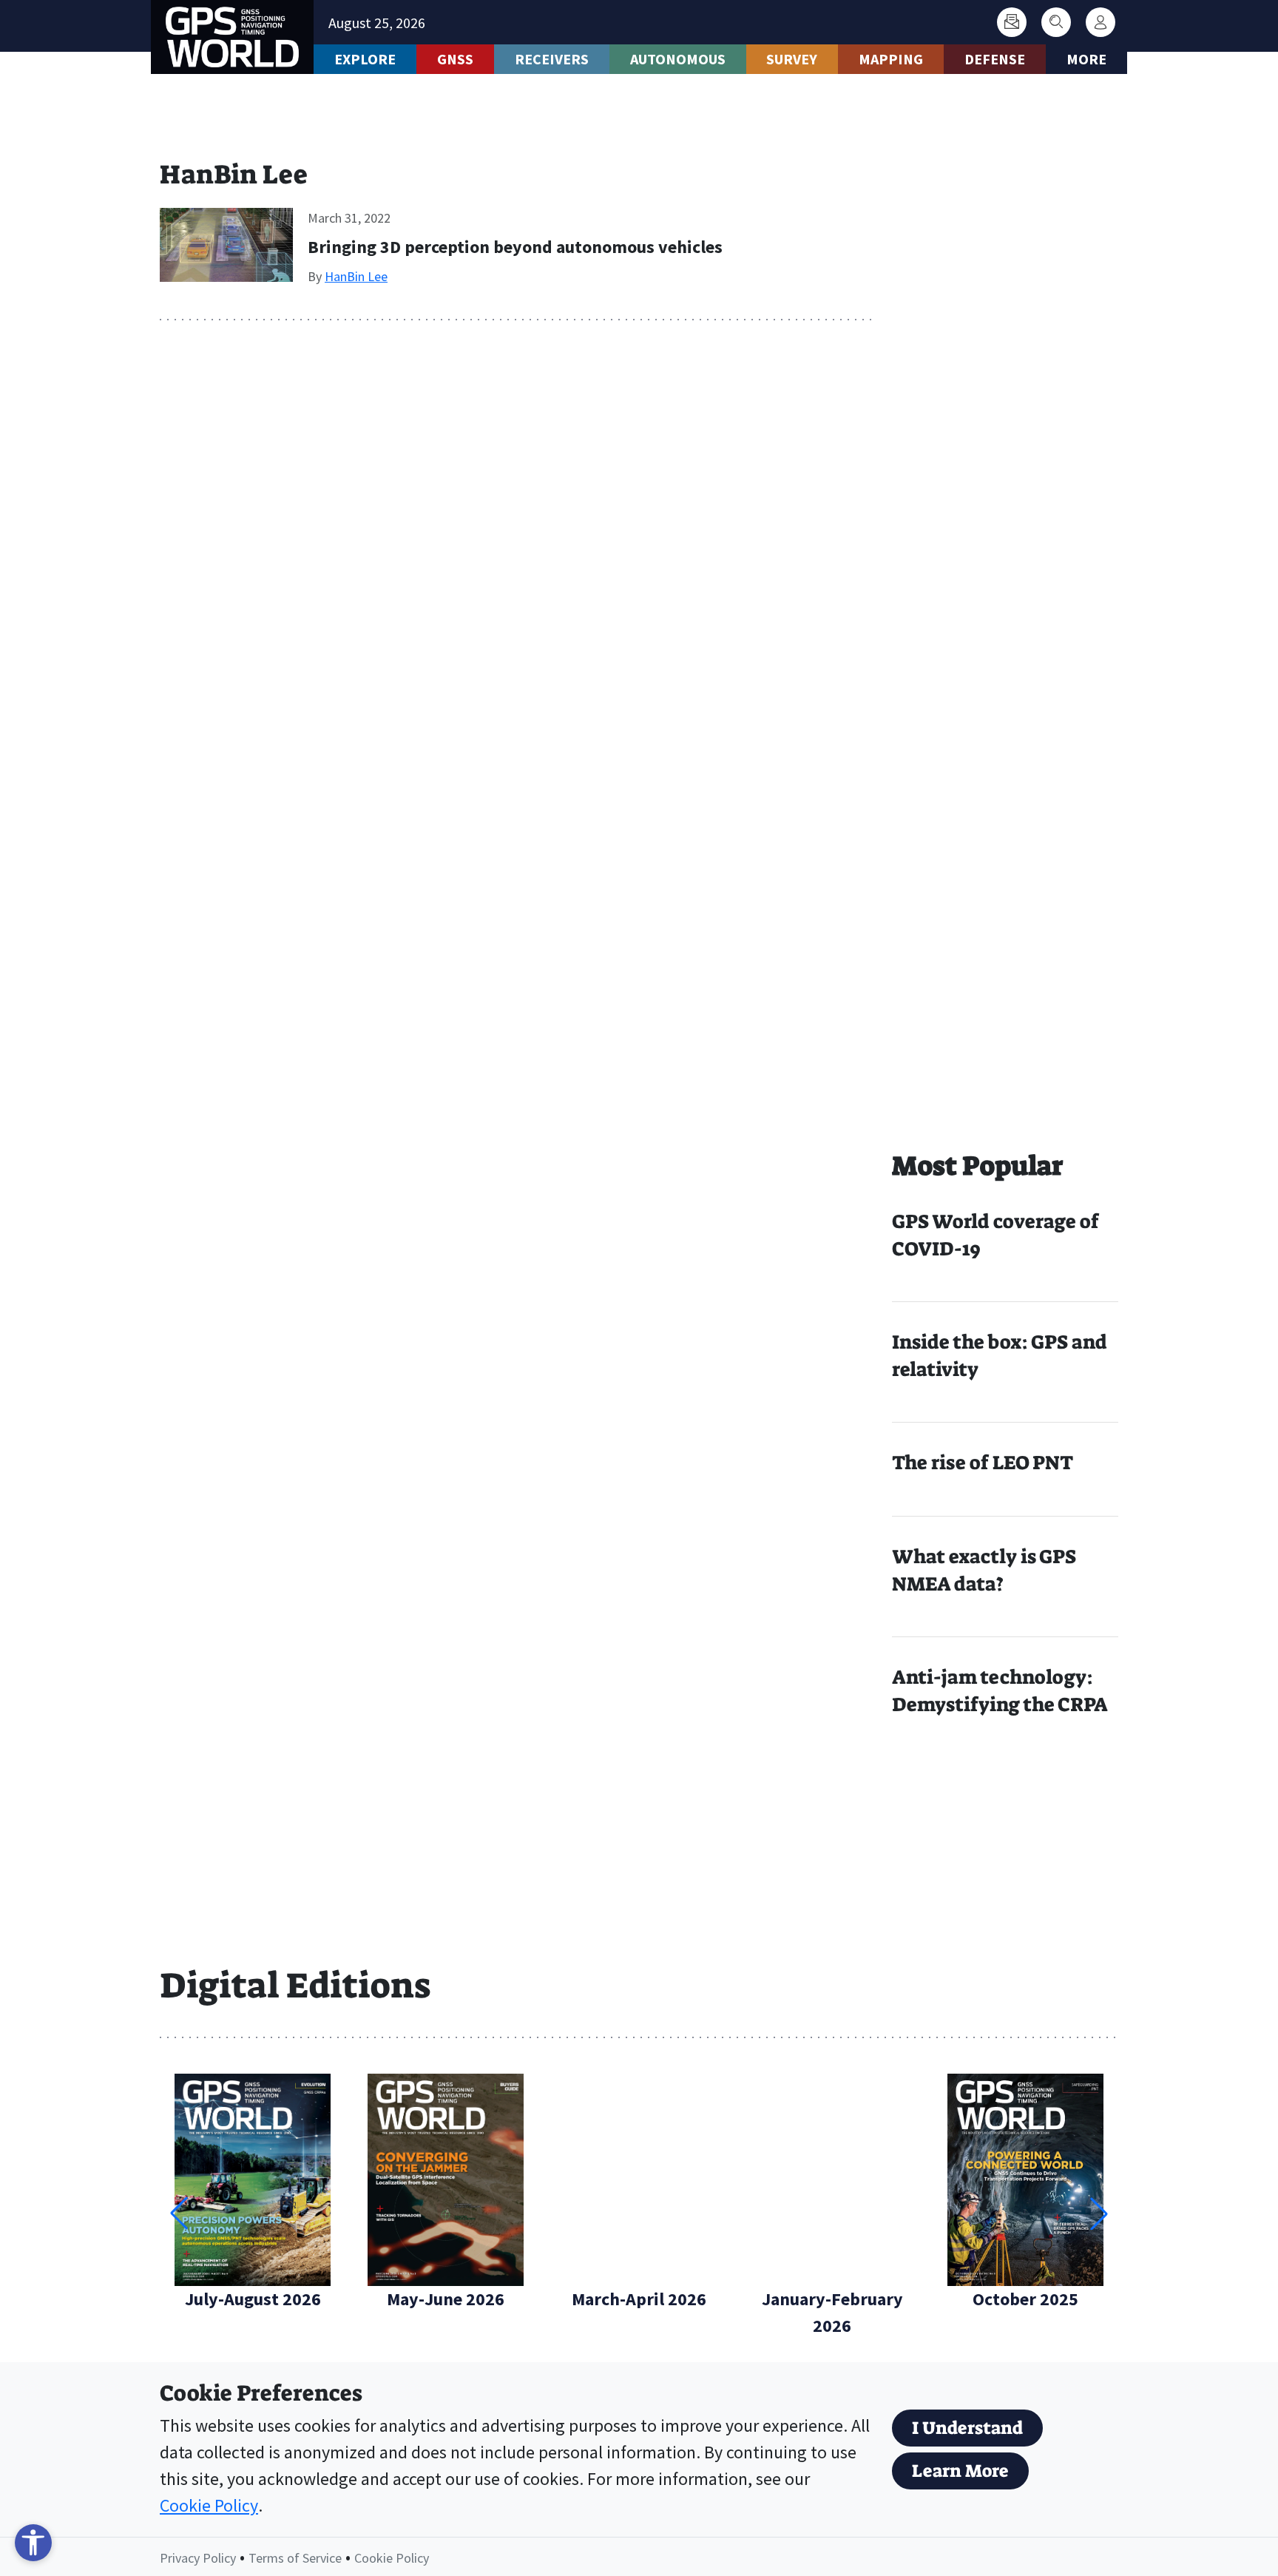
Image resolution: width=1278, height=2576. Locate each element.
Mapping (891, 59)
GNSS (455, 59)
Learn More (960, 2471)
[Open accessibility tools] (33, 2543)
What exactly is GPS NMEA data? (984, 1570)
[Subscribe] (1012, 22)
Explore (365, 59)
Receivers (552, 59)
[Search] (1056, 22)
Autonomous (678, 59)
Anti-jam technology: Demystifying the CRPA (1000, 1691)
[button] (1099, 2213)
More (1086, 59)
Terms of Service (295, 2558)
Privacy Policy (198, 2558)
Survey (792, 59)
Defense (995, 59)
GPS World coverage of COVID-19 (995, 1235)
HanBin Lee (356, 276)
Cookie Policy (209, 2505)
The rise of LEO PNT (983, 1463)
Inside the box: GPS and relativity (1000, 1356)
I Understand (967, 2428)
